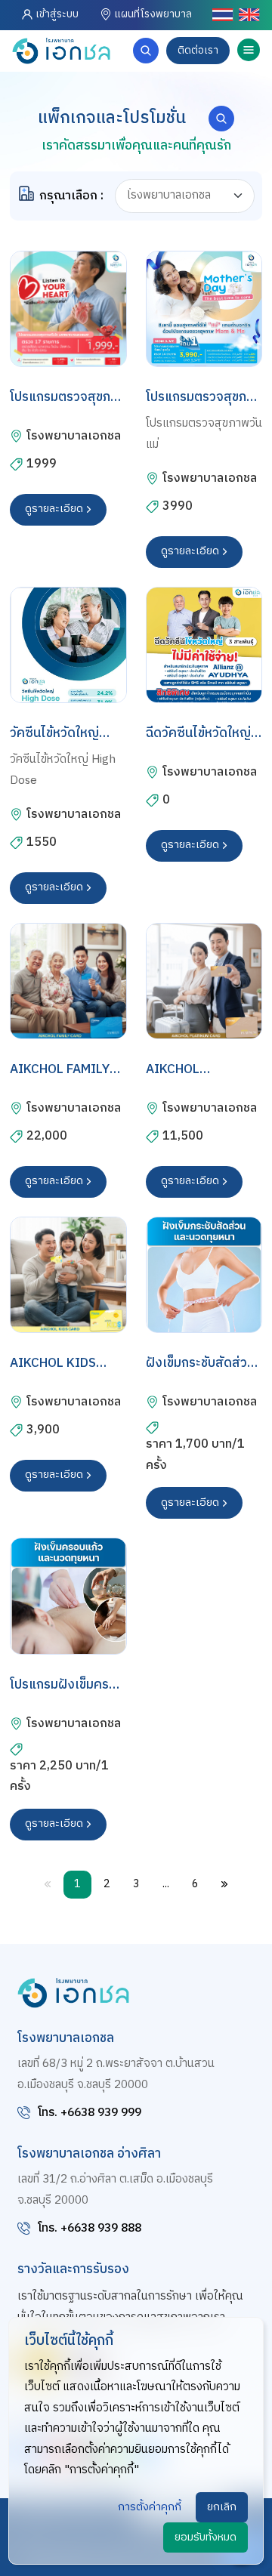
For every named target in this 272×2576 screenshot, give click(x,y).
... (166, 1884)
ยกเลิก (222, 2507)
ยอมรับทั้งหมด (206, 2537)
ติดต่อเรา (198, 51)
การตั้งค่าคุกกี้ (150, 2507)
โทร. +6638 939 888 (90, 2228)
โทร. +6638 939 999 (90, 2113)
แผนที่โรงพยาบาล (152, 14)
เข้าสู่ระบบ (57, 14)
